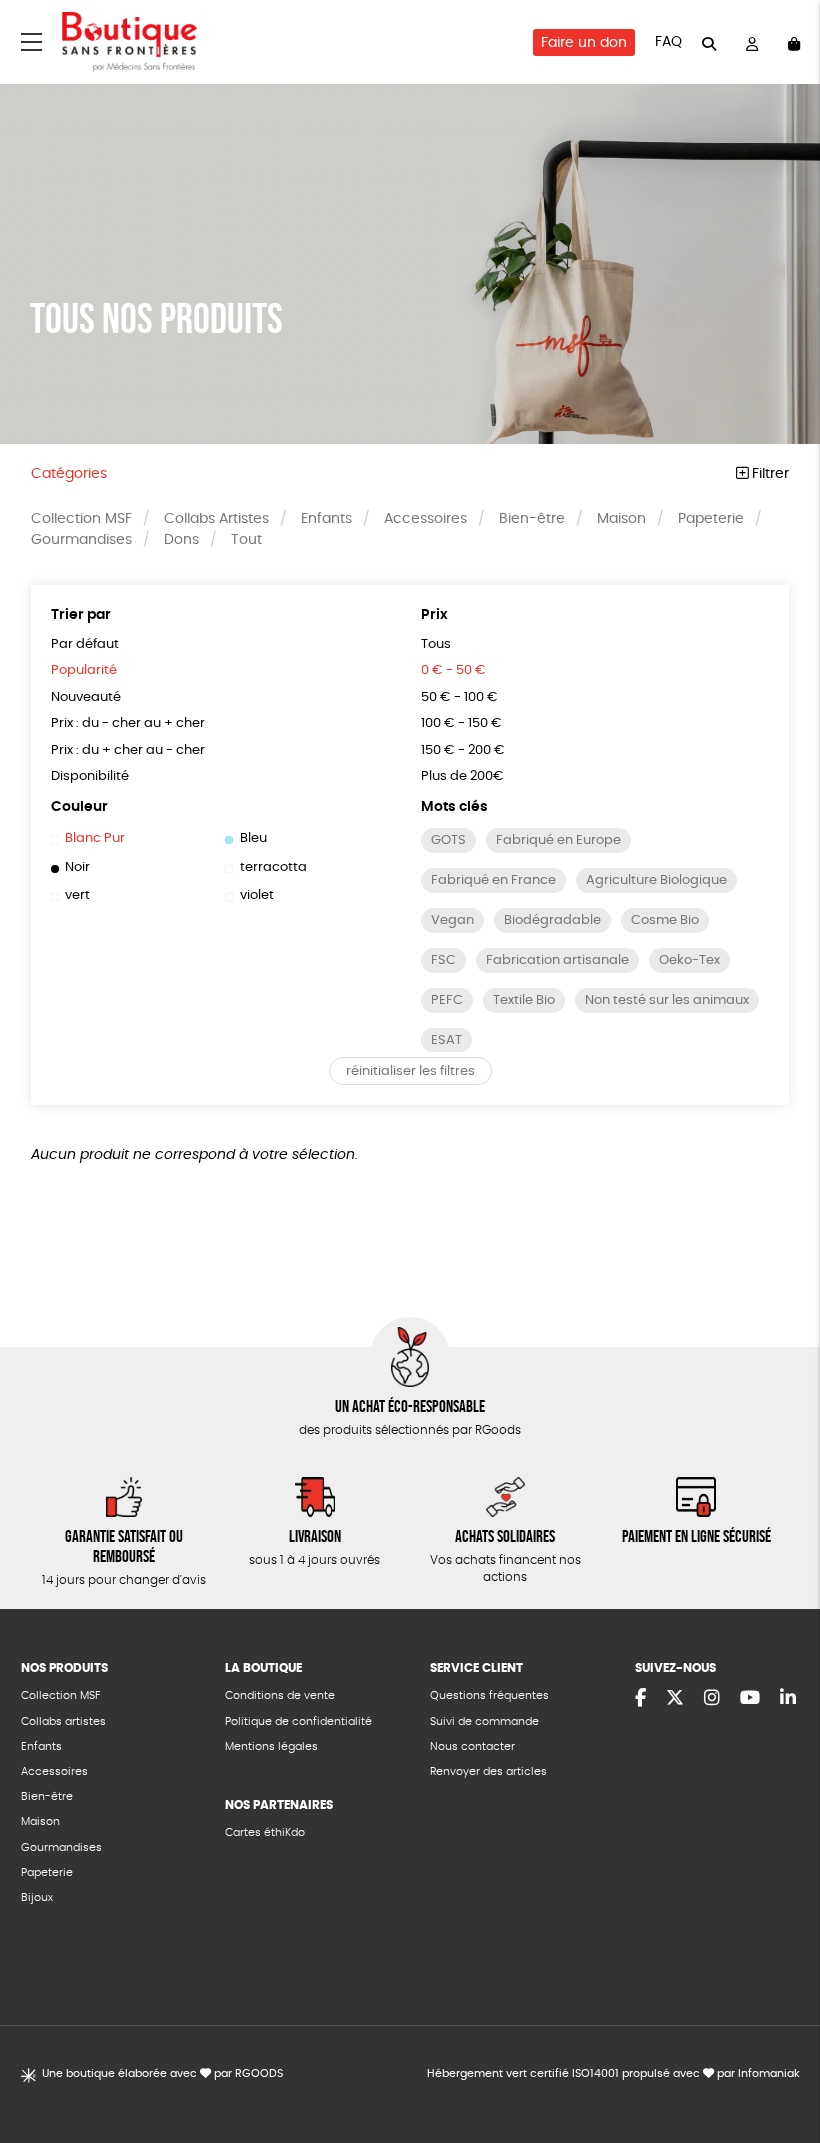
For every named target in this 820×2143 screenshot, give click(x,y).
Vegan (452, 920)
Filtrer (768, 474)
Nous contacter (472, 1746)
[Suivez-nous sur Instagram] (712, 1699)
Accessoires (425, 519)
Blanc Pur (95, 838)
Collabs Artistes (216, 519)
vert (77, 895)
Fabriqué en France (493, 880)
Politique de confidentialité (298, 1721)
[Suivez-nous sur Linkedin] (788, 1699)
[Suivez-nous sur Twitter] (675, 1699)
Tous (436, 644)
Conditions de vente (280, 1695)
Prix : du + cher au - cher (128, 750)
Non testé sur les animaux (667, 1000)
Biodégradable (552, 920)
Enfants (326, 519)
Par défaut (85, 644)
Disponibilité (90, 776)
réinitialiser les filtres (410, 1071)
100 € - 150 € (461, 723)
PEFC (447, 1000)
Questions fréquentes (489, 1695)
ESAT (446, 1040)
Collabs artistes (63, 1721)
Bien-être (532, 519)
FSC (443, 960)
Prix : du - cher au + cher (128, 723)
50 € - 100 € (459, 697)
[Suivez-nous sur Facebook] (640, 1699)
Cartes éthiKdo (265, 1832)
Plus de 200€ (462, 776)
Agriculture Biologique (656, 880)
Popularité (84, 670)
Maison (621, 519)
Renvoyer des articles (488, 1771)
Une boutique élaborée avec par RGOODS (162, 2073)
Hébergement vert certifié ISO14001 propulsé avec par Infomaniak (613, 2073)
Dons (181, 540)
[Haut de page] (780, 2063)
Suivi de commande (484, 1721)
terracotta (273, 867)
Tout (246, 540)
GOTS (448, 840)
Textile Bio (524, 1000)
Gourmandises (81, 540)
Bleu (253, 838)
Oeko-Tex (689, 960)
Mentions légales (271, 1746)
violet (256, 895)
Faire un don (584, 43)
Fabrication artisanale (557, 960)
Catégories (69, 474)
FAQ (668, 42)
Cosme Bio (665, 920)
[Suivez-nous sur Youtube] (750, 1699)
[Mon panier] (794, 42)
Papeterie (711, 519)
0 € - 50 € (453, 670)
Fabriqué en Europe (558, 840)
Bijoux (37, 1897)
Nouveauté (86, 697)
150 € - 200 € (463, 750)
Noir (77, 867)
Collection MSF (81, 519)
